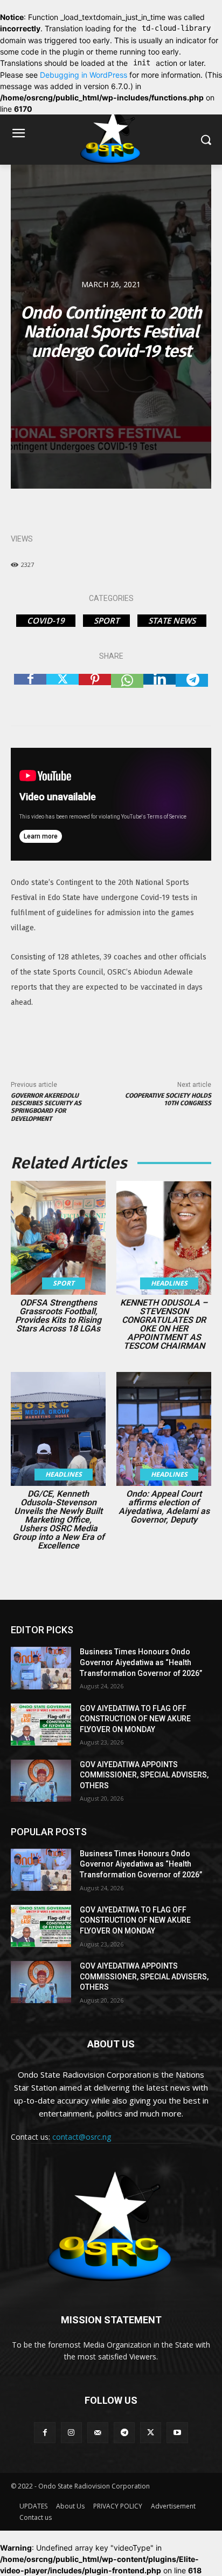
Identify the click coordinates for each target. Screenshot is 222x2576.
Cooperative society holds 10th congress (168, 1099)
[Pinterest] (95, 690)
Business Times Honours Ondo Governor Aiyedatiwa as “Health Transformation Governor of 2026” (141, 1662)
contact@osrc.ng (82, 2137)
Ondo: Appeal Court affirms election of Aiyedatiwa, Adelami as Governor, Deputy (164, 1507)
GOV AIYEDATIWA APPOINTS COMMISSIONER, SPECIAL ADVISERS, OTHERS (144, 1775)
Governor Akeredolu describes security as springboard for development (46, 1107)
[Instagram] (71, 2433)
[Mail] (98, 2433)
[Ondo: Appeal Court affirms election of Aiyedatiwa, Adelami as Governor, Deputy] (164, 1429)
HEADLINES (169, 1283)
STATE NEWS (172, 620)
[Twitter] (63, 690)
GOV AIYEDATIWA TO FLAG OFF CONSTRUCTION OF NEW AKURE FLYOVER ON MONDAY (135, 1719)
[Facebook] (30, 690)
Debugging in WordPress (84, 75)
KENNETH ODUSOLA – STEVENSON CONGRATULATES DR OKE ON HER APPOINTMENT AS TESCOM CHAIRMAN (164, 1324)
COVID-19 (46, 620)
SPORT (106, 620)
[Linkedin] (159, 690)
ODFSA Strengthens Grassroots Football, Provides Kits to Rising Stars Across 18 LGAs (58, 1316)
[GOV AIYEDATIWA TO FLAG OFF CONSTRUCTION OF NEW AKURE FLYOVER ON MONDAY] (41, 1725)
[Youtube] (177, 2433)
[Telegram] (192, 690)
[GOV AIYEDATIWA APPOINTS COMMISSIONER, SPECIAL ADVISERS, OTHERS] (41, 1781)
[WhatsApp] (127, 690)
